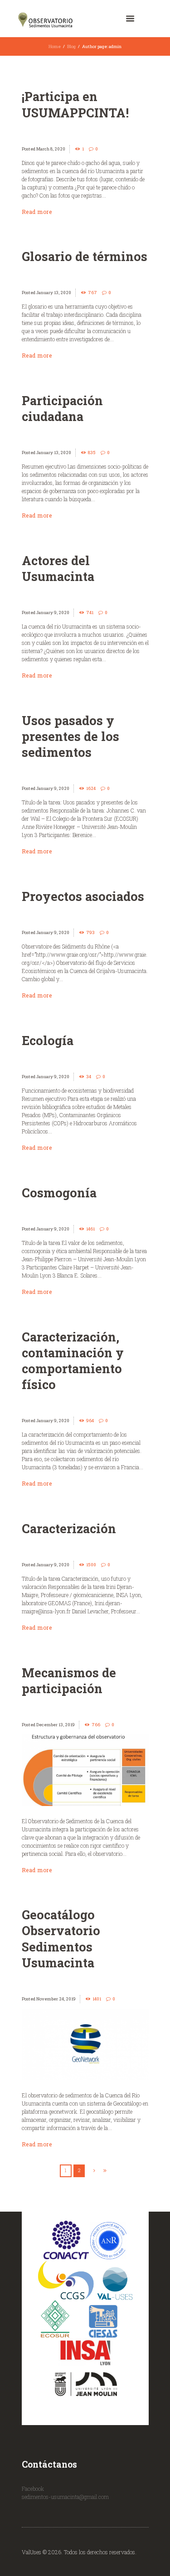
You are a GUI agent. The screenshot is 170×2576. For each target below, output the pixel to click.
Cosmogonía (59, 1193)
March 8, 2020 (51, 149)
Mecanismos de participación (69, 1680)
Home (55, 46)
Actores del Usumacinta (58, 568)
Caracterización (69, 1528)
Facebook (33, 2489)
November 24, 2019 (56, 1999)
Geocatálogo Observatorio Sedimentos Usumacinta (61, 1938)
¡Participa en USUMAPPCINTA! (75, 104)
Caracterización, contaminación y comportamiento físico (73, 1361)
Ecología (48, 1040)
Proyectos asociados (83, 896)
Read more (37, 212)
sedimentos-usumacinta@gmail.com (65, 2497)
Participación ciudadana (62, 408)
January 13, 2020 (54, 293)
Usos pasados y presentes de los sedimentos (70, 736)
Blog (71, 46)
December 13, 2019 (56, 1725)
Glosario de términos (85, 256)
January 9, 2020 (53, 613)
